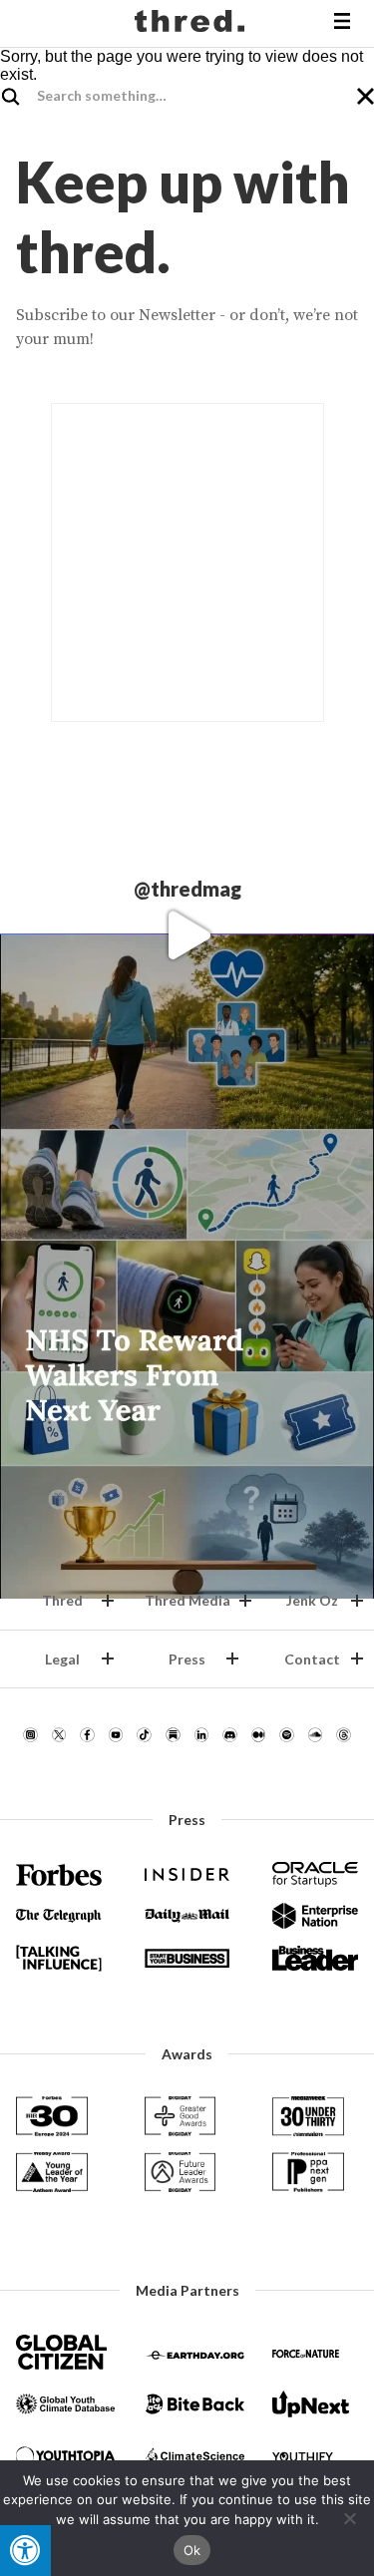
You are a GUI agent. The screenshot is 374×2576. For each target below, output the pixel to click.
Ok (192, 2550)
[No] (349, 2518)
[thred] (192, 24)
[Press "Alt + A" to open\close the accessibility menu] (25, 2551)
